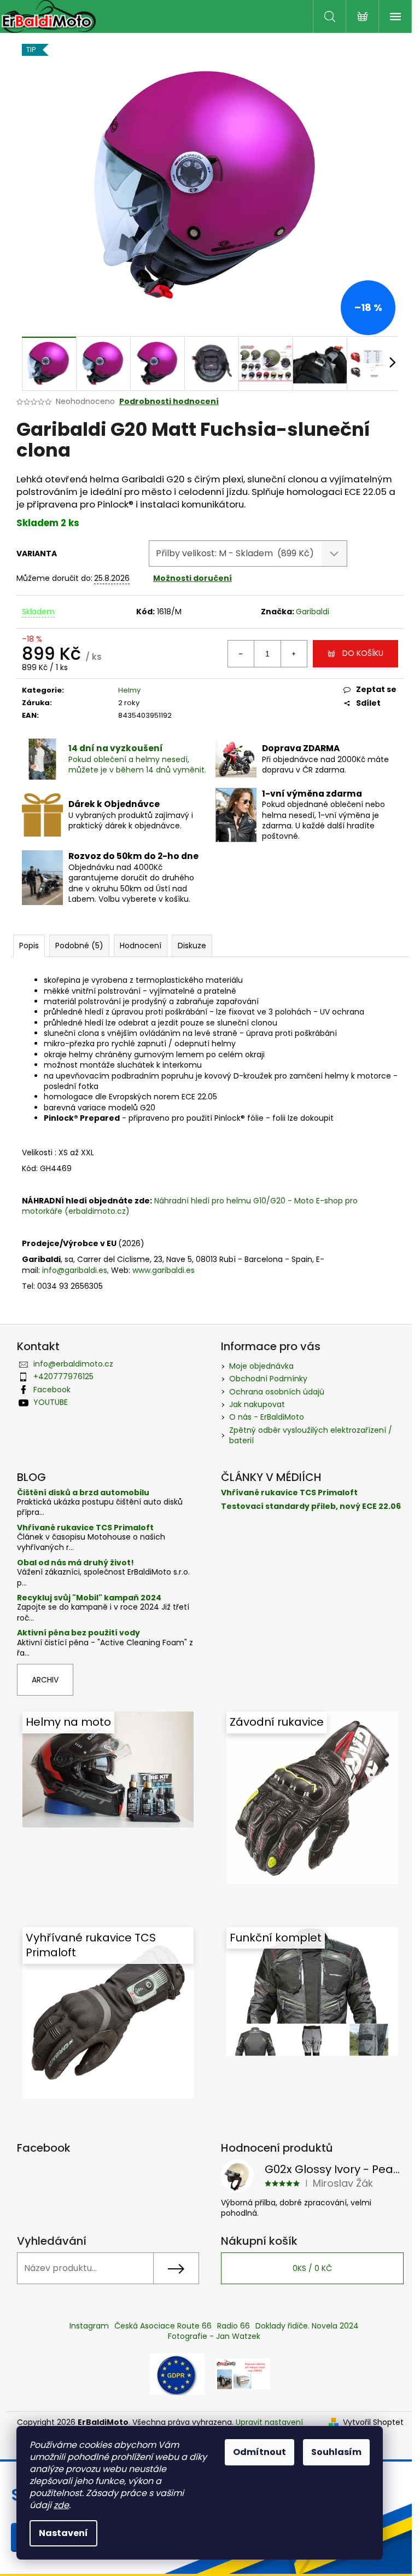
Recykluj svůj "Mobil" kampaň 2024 (89, 1598)
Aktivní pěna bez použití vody (78, 1633)
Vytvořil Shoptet (373, 2422)
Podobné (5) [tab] (79, 946)
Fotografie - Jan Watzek (214, 2336)
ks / (312, 2268)
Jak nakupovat (257, 1404)
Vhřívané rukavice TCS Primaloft (85, 1528)
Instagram (89, 2326)
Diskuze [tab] (192, 946)
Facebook (52, 1390)
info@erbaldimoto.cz (73, 1364)
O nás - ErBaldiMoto (267, 1417)
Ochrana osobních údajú (277, 1392)
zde (61, 2505)
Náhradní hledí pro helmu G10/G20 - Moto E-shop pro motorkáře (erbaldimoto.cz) (190, 1206)
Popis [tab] (29, 946)
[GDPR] (177, 2373)
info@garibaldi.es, (75, 1270)
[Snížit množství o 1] (241, 654)
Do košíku (363, 653)
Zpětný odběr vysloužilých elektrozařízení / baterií (311, 1435)
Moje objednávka (261, 1366)
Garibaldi (313, 612)
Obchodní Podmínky (268, 1379)
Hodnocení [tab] (141, 946)
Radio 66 (234, 2326)
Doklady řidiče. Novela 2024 (307, 2326)
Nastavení (63, 2533)
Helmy (129, 690)
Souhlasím (336, 2452)
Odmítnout (259, 2452)
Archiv (45, 1680)
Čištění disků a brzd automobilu (83, 1493)
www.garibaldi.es (164, 1270)
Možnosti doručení (192, 578)
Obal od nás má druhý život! (75, 1563)
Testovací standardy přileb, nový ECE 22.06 (311, 1506)
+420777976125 (63, 1376)
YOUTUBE (51, 1402)
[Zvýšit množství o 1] (294, 654)
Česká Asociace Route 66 (163, 2326)
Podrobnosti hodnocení (169, 402)
